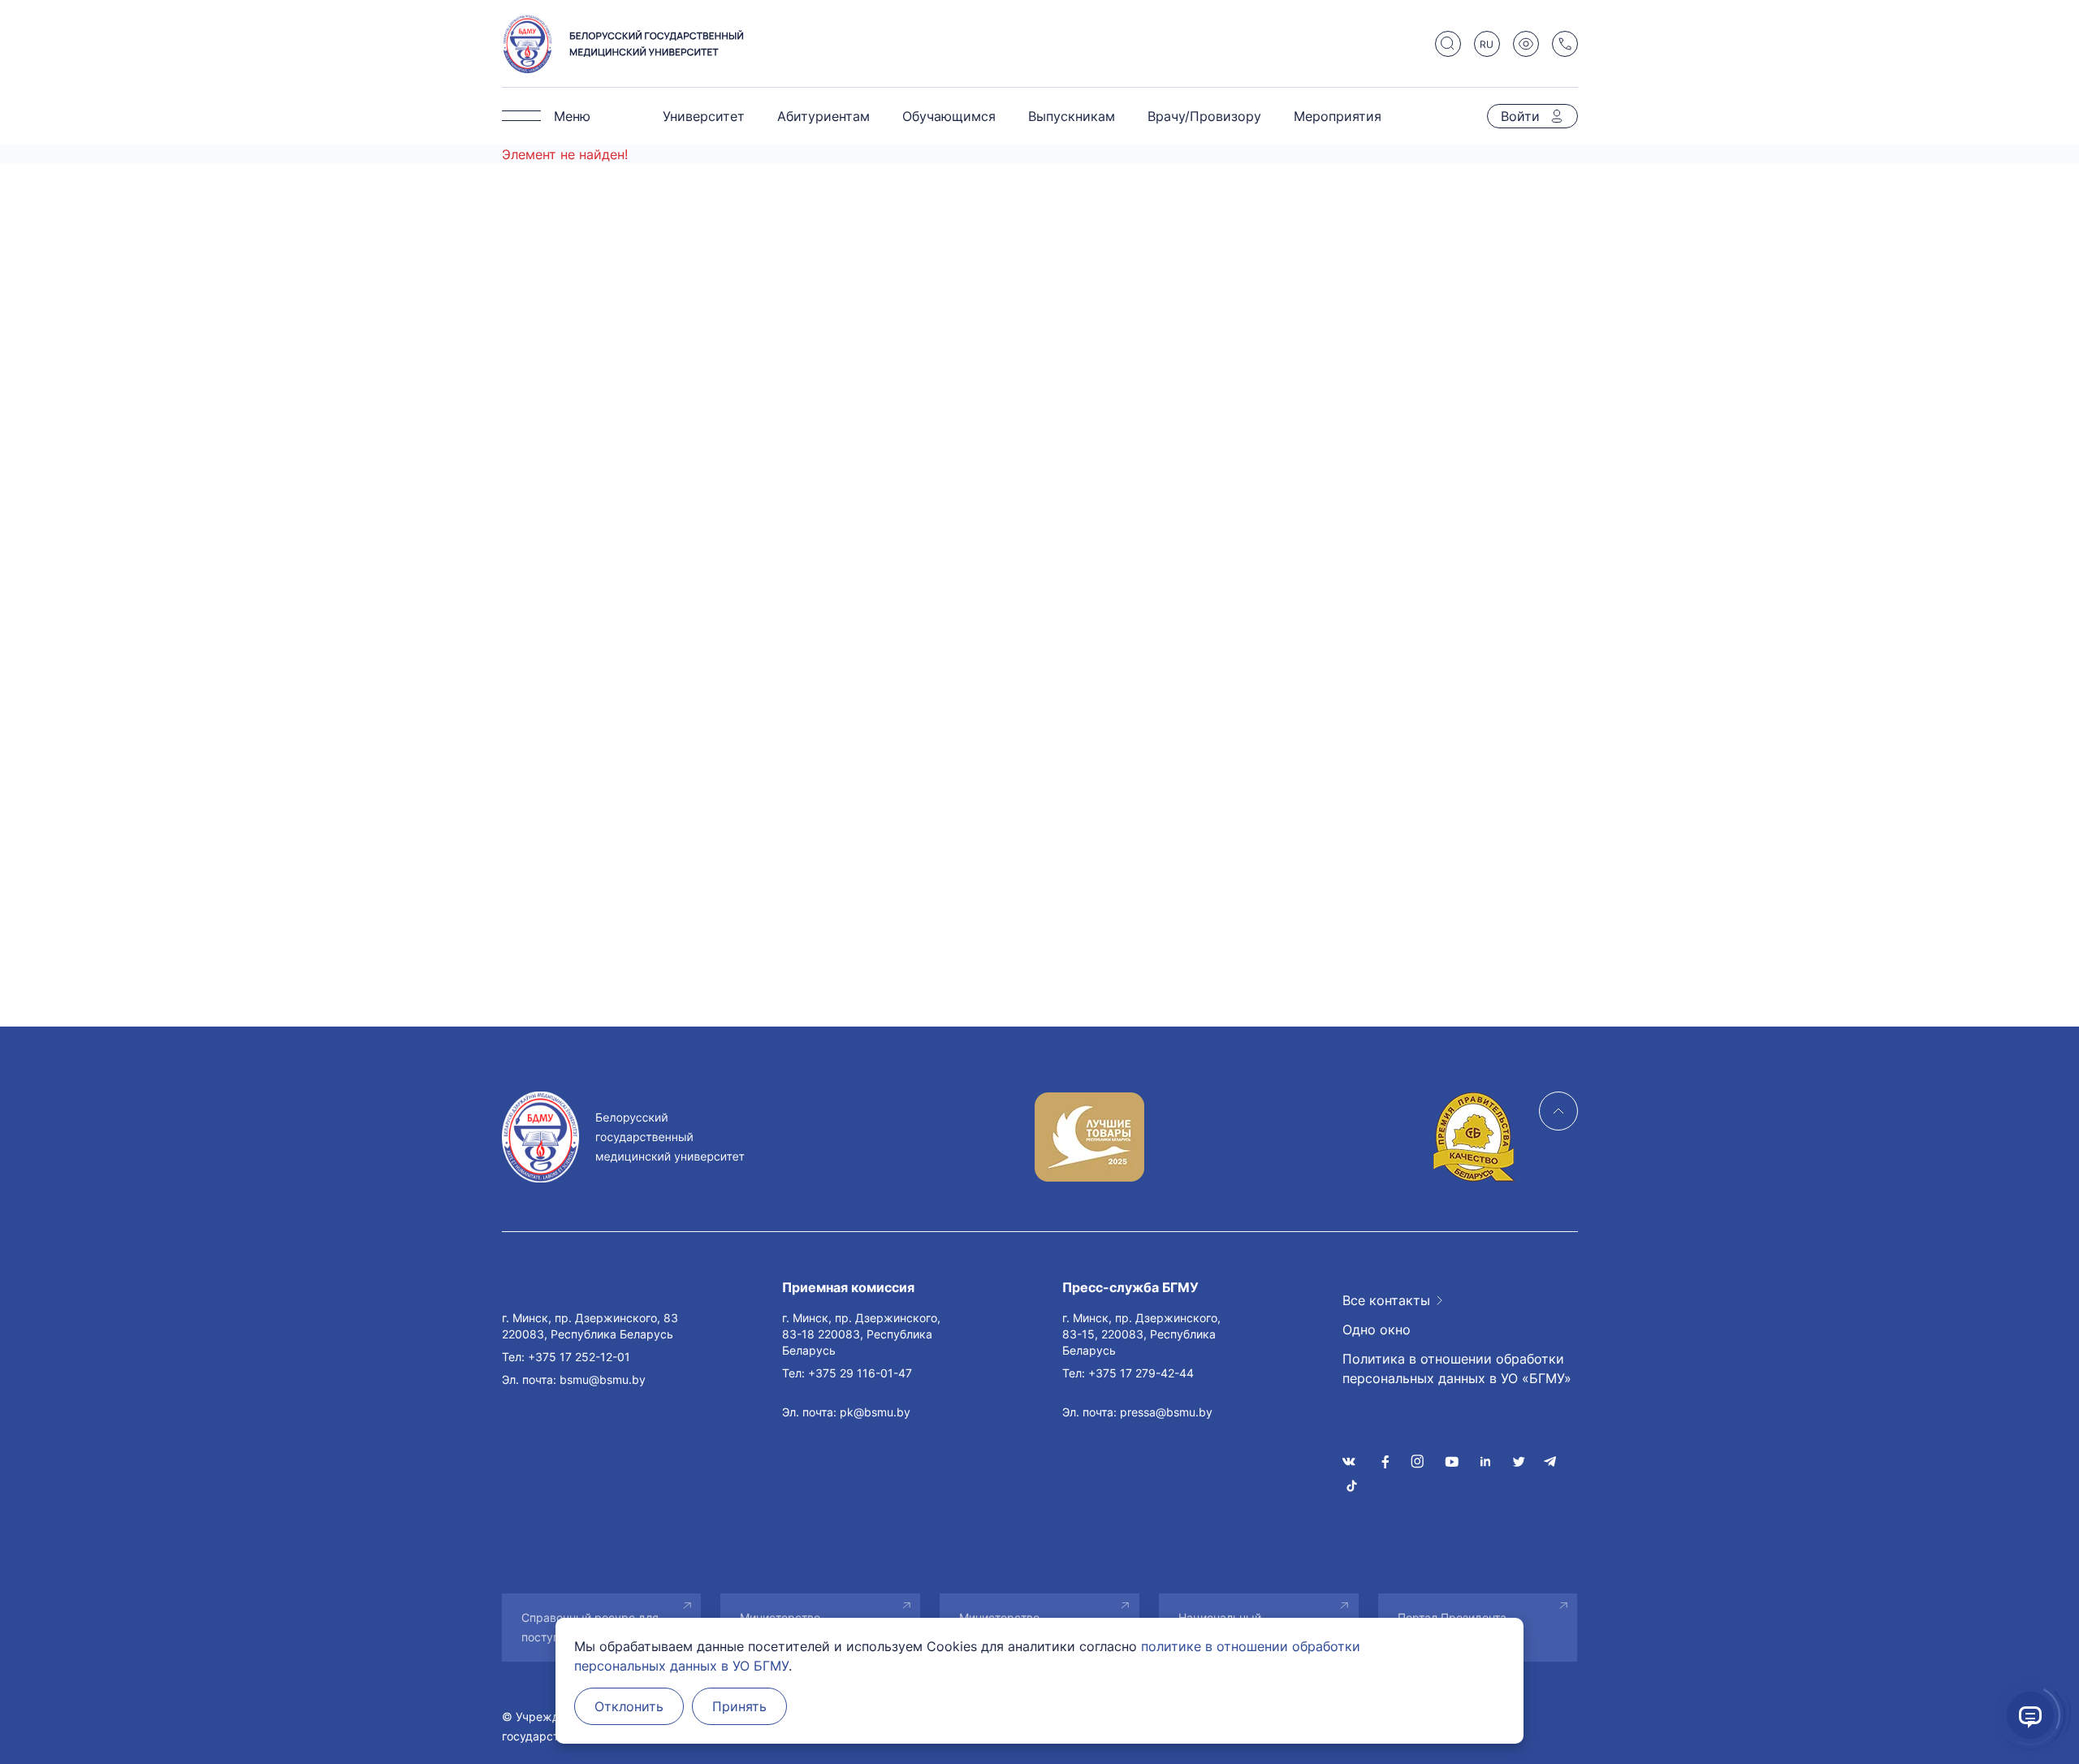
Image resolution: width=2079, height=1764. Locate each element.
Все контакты (1386, 1300)
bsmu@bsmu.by (603, 1379)
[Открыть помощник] (2030, 1715)
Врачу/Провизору (1204, 116)
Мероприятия (1338, 116)
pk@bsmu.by (875, 1412)
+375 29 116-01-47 (860, 1373)
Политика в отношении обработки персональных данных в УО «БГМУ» (1457, 1368)
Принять (739, 1706)
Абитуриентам (823, 116)
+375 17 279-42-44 (1141, 1373)
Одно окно (1377, 1329)
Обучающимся (949, 116)
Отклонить (629, 1706)
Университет (704, 116)
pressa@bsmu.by (1166, 1412)
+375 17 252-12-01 (579, 1357)
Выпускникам (1072, 116)
